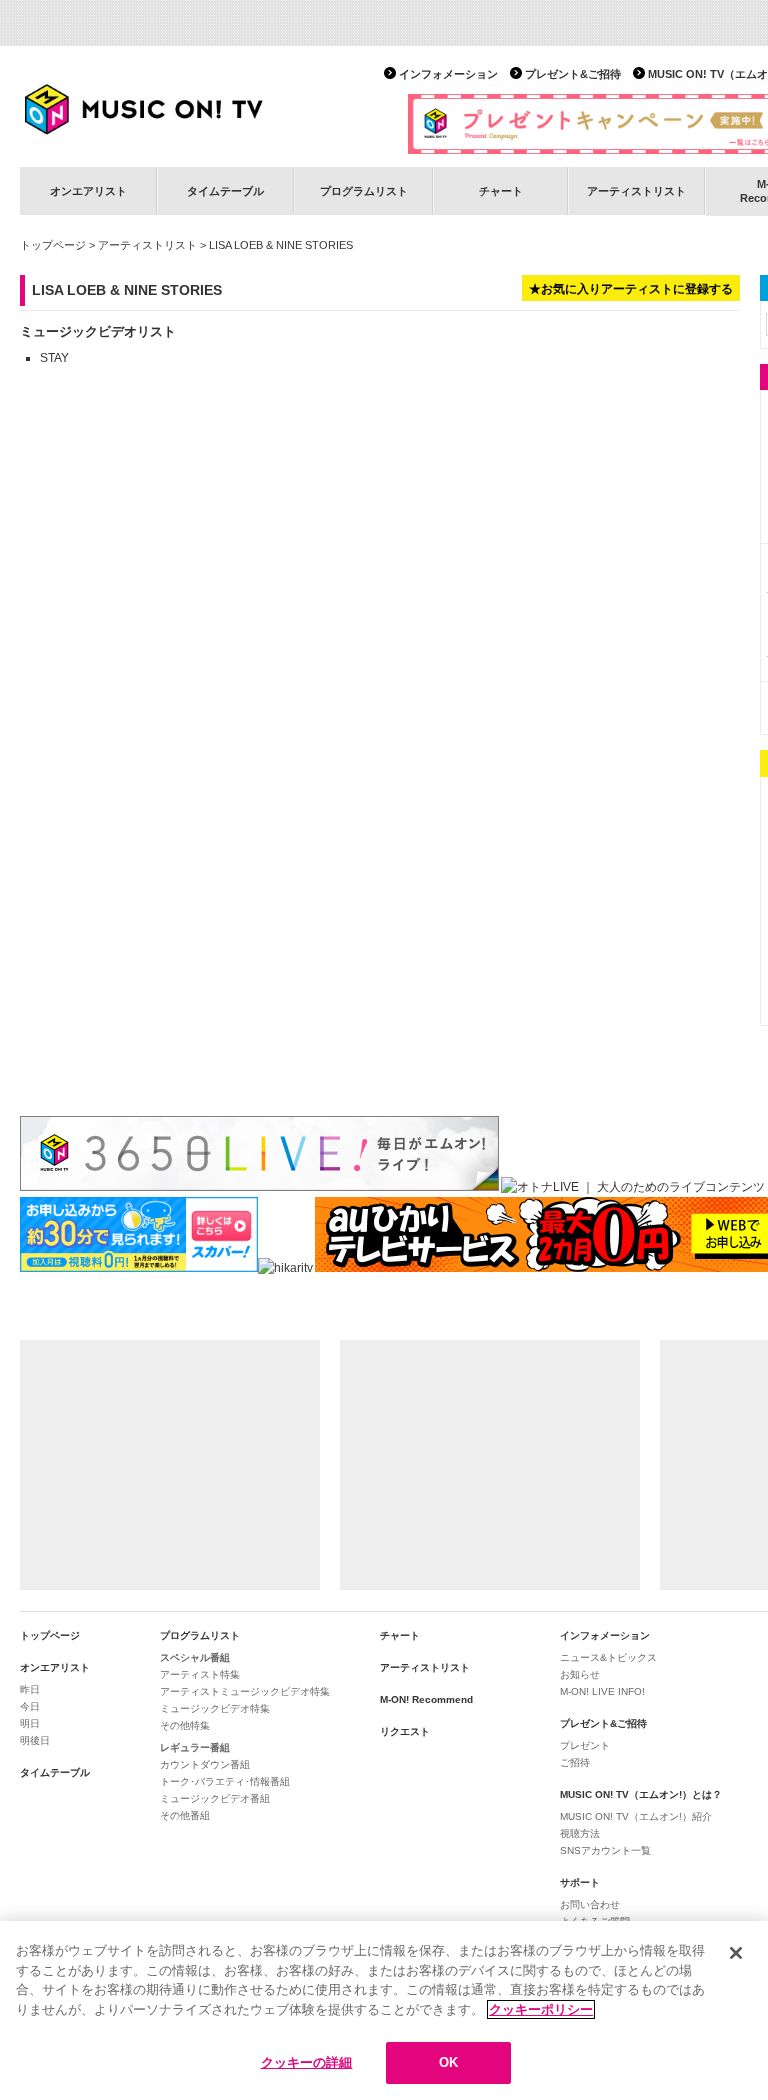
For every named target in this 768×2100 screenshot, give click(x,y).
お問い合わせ (590, 1904)
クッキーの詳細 (307, 2062)
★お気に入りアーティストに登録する (631, 289)
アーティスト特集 (200, 1674)
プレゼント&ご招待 (573, 74)
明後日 (35, 1740)
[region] (384, 2010)
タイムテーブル (225, 191)
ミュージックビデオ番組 (215, 1798)
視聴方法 (580, 1833)
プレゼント (585, 1745)
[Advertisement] (170, 1465)
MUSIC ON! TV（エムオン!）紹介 (636, 1816)
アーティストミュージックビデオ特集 (245, 1691)
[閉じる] (736, 1953)
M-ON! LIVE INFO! (602, 1691)
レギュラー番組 (195, 1747)
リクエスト (405, 1731)
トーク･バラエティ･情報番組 (225, 1781)
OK (448, 2062)
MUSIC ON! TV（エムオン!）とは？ (641, 1794)
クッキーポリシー (541, 2009)
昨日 (30, 1689)
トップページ (53, 245)
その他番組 (185, 1815)
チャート (501, 191)
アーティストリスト (636, 191)
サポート (580, 1882)
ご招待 (575, 1762)
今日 (30, 1706)
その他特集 (185, 1725)
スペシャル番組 (195, 1657)
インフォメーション (448, 74)
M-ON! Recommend (426, 1699)
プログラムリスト (364, 191)
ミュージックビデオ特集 (215, 1708)
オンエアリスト (88, 191)
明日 (30, 1723)
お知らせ (580, 1674)
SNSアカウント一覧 (605, 1850)
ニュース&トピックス (608, 1657)
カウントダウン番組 (205, 1764)
